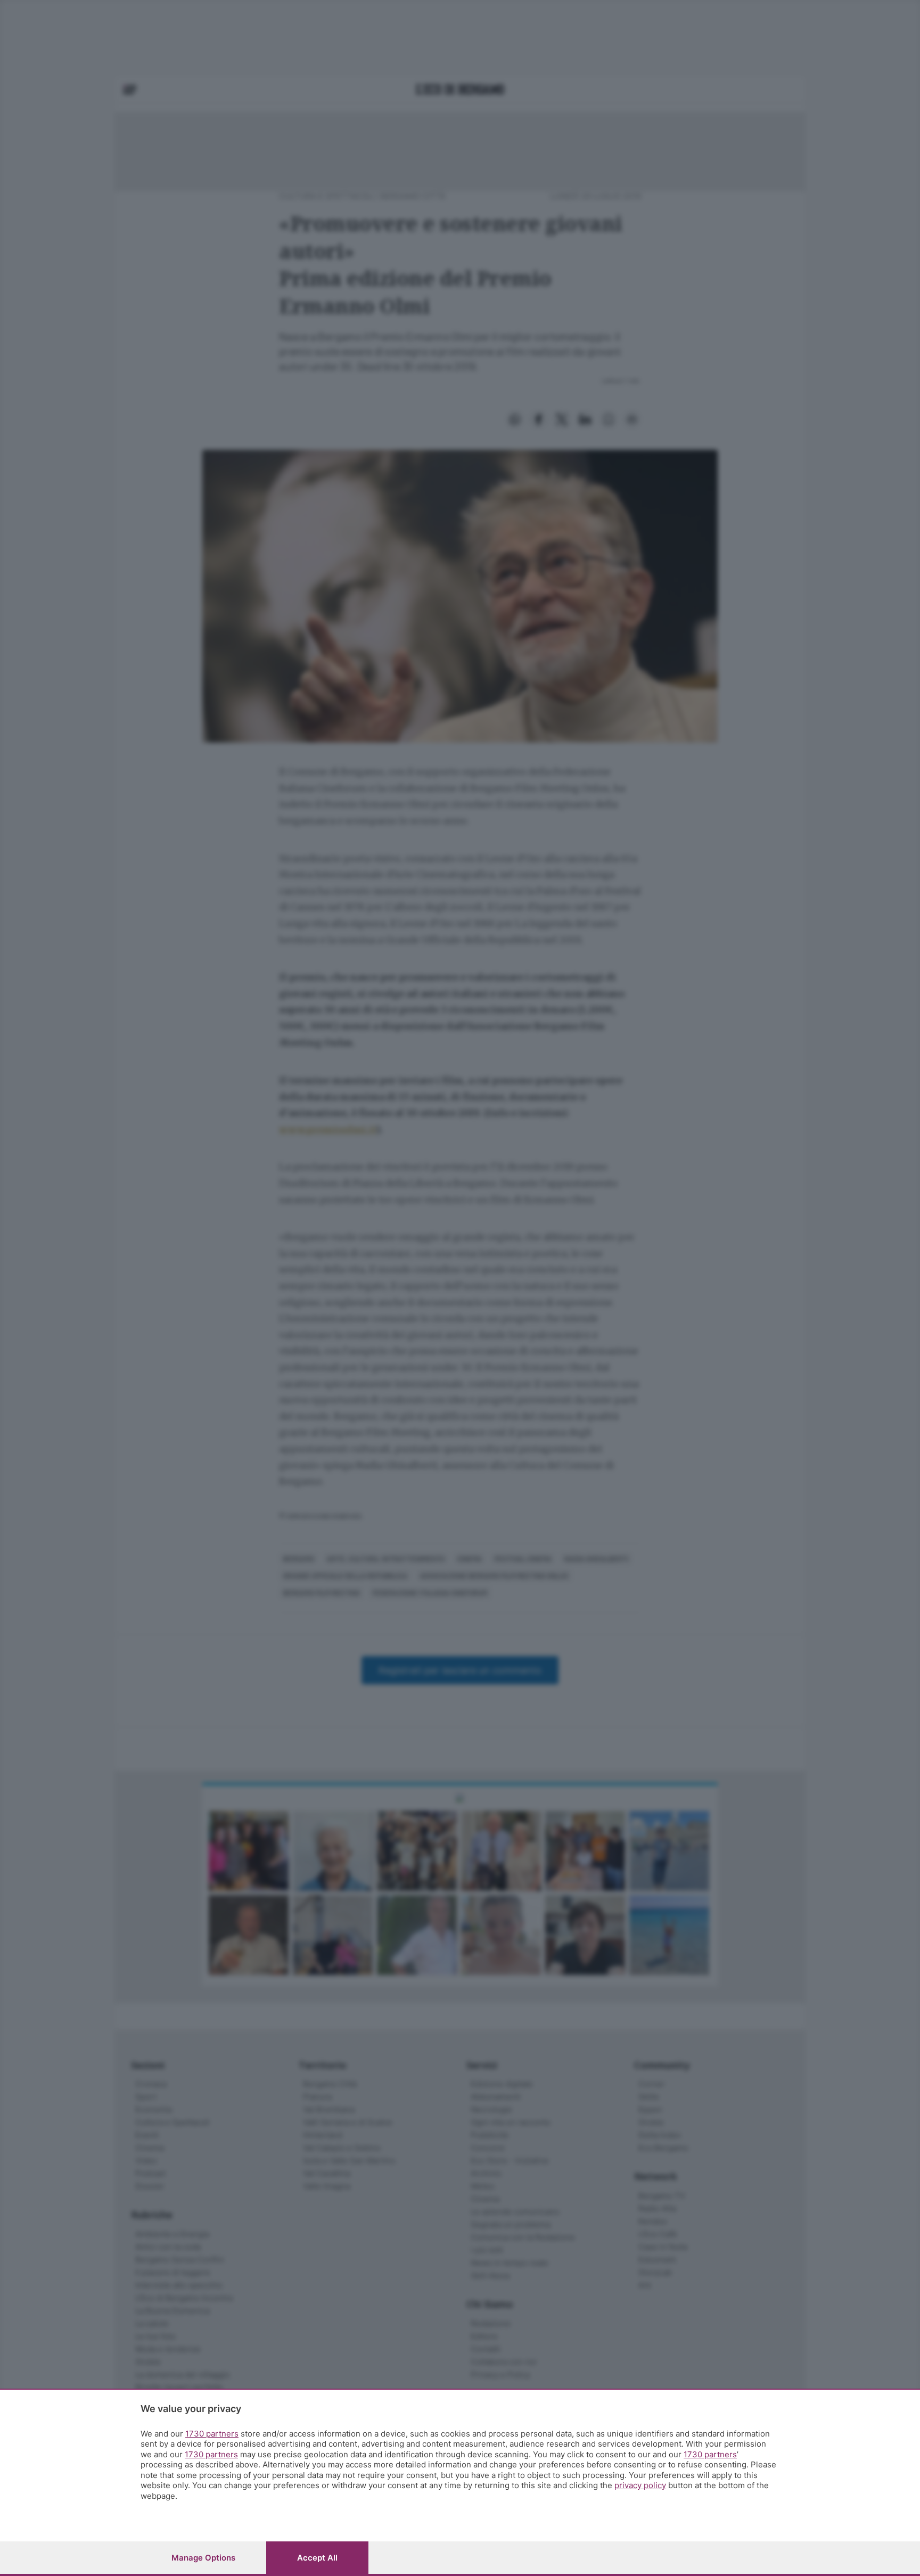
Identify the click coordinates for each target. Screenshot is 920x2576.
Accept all (317, 2558)
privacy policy (640, 2485)
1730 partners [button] (212, 2434)
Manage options (203, 2558)
